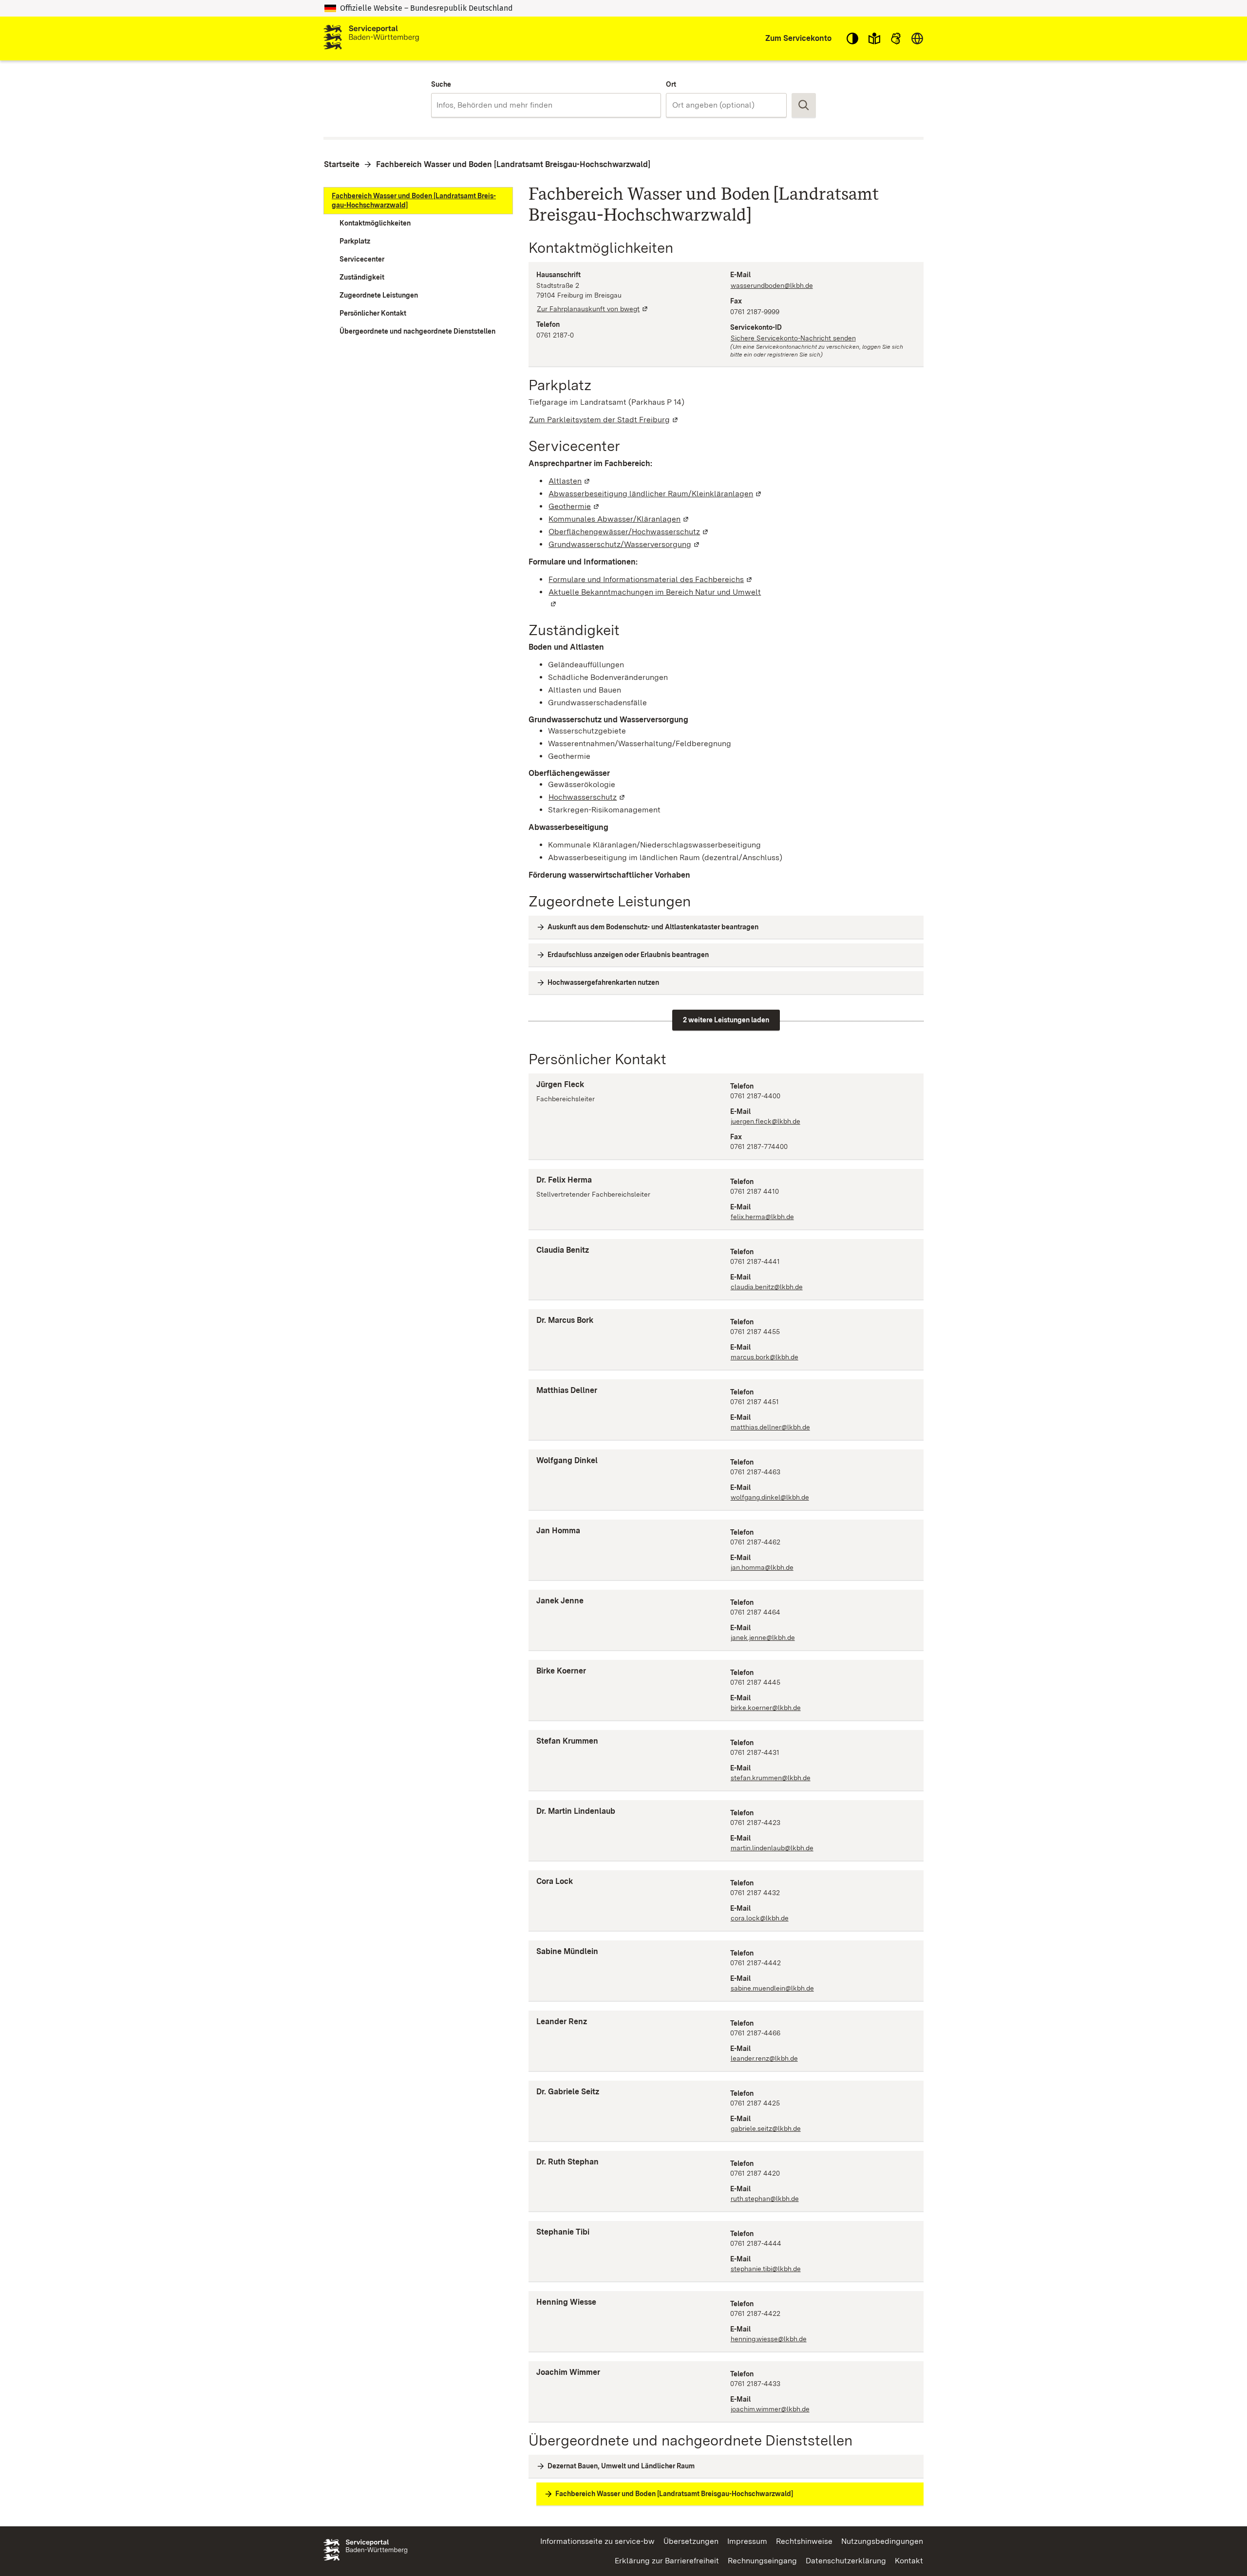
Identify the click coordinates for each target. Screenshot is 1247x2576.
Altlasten (570, 481)
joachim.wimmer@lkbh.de (770, 2409)
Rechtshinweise (804, 2541)
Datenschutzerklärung (846, 2561)
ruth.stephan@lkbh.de (765, 2199)
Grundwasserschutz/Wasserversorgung (624, 544)
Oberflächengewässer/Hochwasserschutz (629, 532)
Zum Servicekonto (798, 38)
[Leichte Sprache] (874, 38)
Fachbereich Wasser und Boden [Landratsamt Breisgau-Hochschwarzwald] (513, 164)
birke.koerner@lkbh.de (766, 1708)
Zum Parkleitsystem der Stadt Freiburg (604, 420)
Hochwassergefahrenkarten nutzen (603, 982)
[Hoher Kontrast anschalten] (852, 38)
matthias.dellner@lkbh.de (770, 1427)
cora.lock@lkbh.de (760, 1918)
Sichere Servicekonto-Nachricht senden (793, 338)
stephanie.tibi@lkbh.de (766, 2269)
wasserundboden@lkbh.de (772, 285)
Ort (671, 84)
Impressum (747, 2541)
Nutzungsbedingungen (882, 2541)
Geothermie (574, 506)
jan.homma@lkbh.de (762, 1567)
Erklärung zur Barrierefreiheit (667, 2561)
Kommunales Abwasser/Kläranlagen (619, 519)
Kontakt (909, 2561)
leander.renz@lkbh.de (764, 2058)
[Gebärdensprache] (896, 38)
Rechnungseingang (762, 2561)
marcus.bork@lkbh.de (765, 1357)
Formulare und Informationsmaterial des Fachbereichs (651, 579)
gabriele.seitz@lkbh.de (766, 2128)
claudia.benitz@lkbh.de (767, 1287)
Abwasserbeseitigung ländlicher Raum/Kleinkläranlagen (655, 494)
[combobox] (546, 105)
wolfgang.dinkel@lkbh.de (770, 1497)
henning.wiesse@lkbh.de (769, 2339)
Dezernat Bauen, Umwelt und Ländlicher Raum (621, 2466)
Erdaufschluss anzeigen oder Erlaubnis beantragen (628, 955)
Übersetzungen (691, 2541)
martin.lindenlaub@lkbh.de (772, 1848)
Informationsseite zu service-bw (597, 2541)
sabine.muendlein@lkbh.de (772, 1988)
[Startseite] (371, 38)
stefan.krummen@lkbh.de (771, 1778)
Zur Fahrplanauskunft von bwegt (593, 309)
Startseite (342, 164)
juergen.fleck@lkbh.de (765, 1121)
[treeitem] (418, 201)
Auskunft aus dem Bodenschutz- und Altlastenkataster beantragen (653, 927)
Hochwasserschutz (587, 797)
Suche (441, 84)
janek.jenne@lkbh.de (763, 1637)
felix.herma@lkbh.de (762, 1217)
